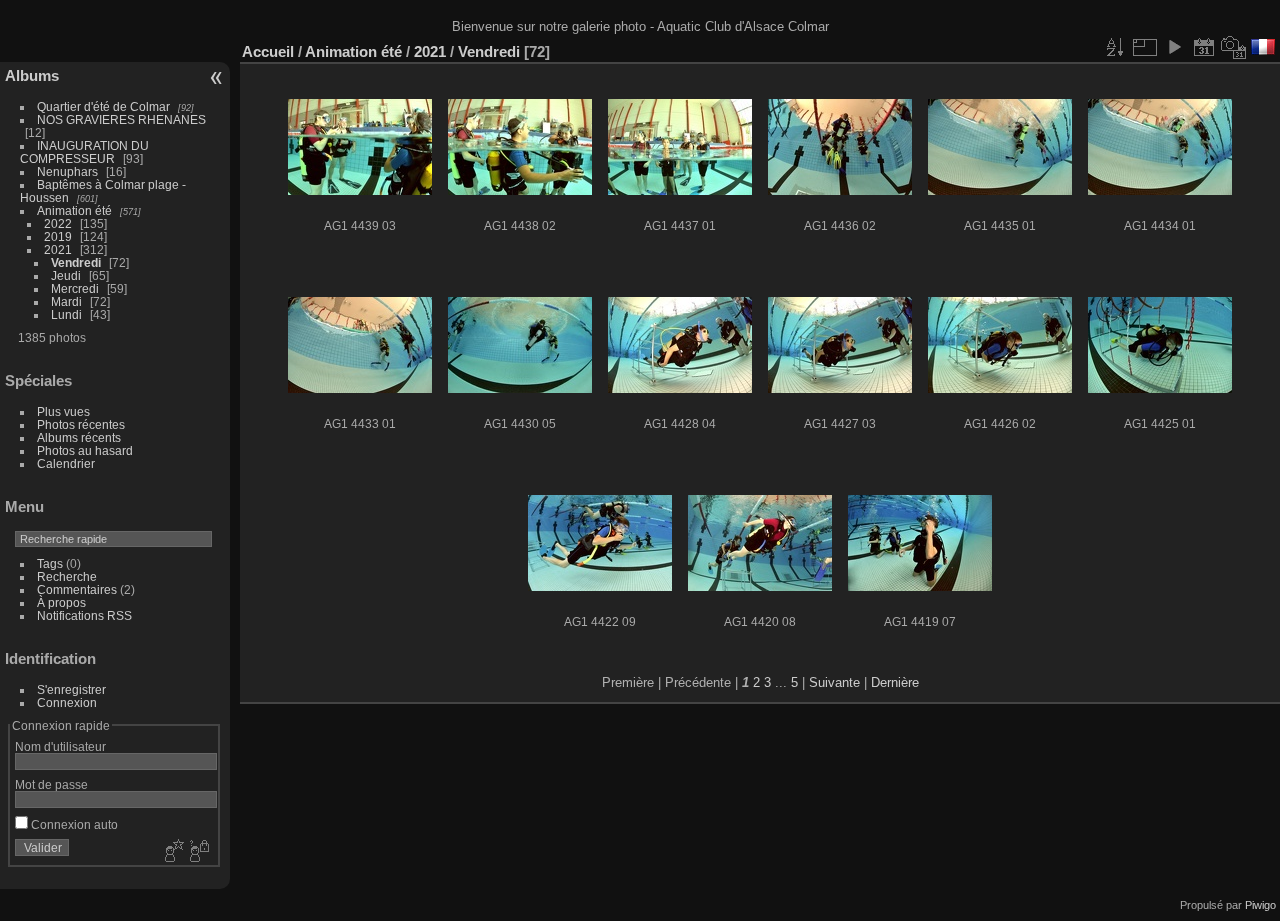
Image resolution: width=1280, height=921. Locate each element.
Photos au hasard (85, 450)
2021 (58, 249)
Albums (32, 75)
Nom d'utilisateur (60, 746)
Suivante (834, 682)
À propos (61, 602)
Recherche (67, 576)
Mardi (66, 301)
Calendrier (66, 463)
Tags (50, 563)
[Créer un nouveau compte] (172, 852)
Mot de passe (51, 784)
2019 (58, 236)
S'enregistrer (71, 689)
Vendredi (76, 262)
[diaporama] (1174, 47)
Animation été (74, 210)
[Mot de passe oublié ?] (198, 852)
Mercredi (75, 288)
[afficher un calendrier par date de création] (1234, 47)
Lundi (66, 314)
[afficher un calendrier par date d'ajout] (1204, 47)
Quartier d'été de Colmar (103, 106)
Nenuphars (67, 171)
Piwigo (1260, 905)
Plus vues (63, 411)
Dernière (895, 682)
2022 (58, 223)
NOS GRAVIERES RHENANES (121, 119)
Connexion (67, 702)
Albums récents (79, 437)
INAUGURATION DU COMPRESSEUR (84, 152)
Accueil (268, 51)
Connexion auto (73, 824)
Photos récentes (81, 424)
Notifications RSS (84, 615)
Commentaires (77, 589)
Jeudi (66, 275)
